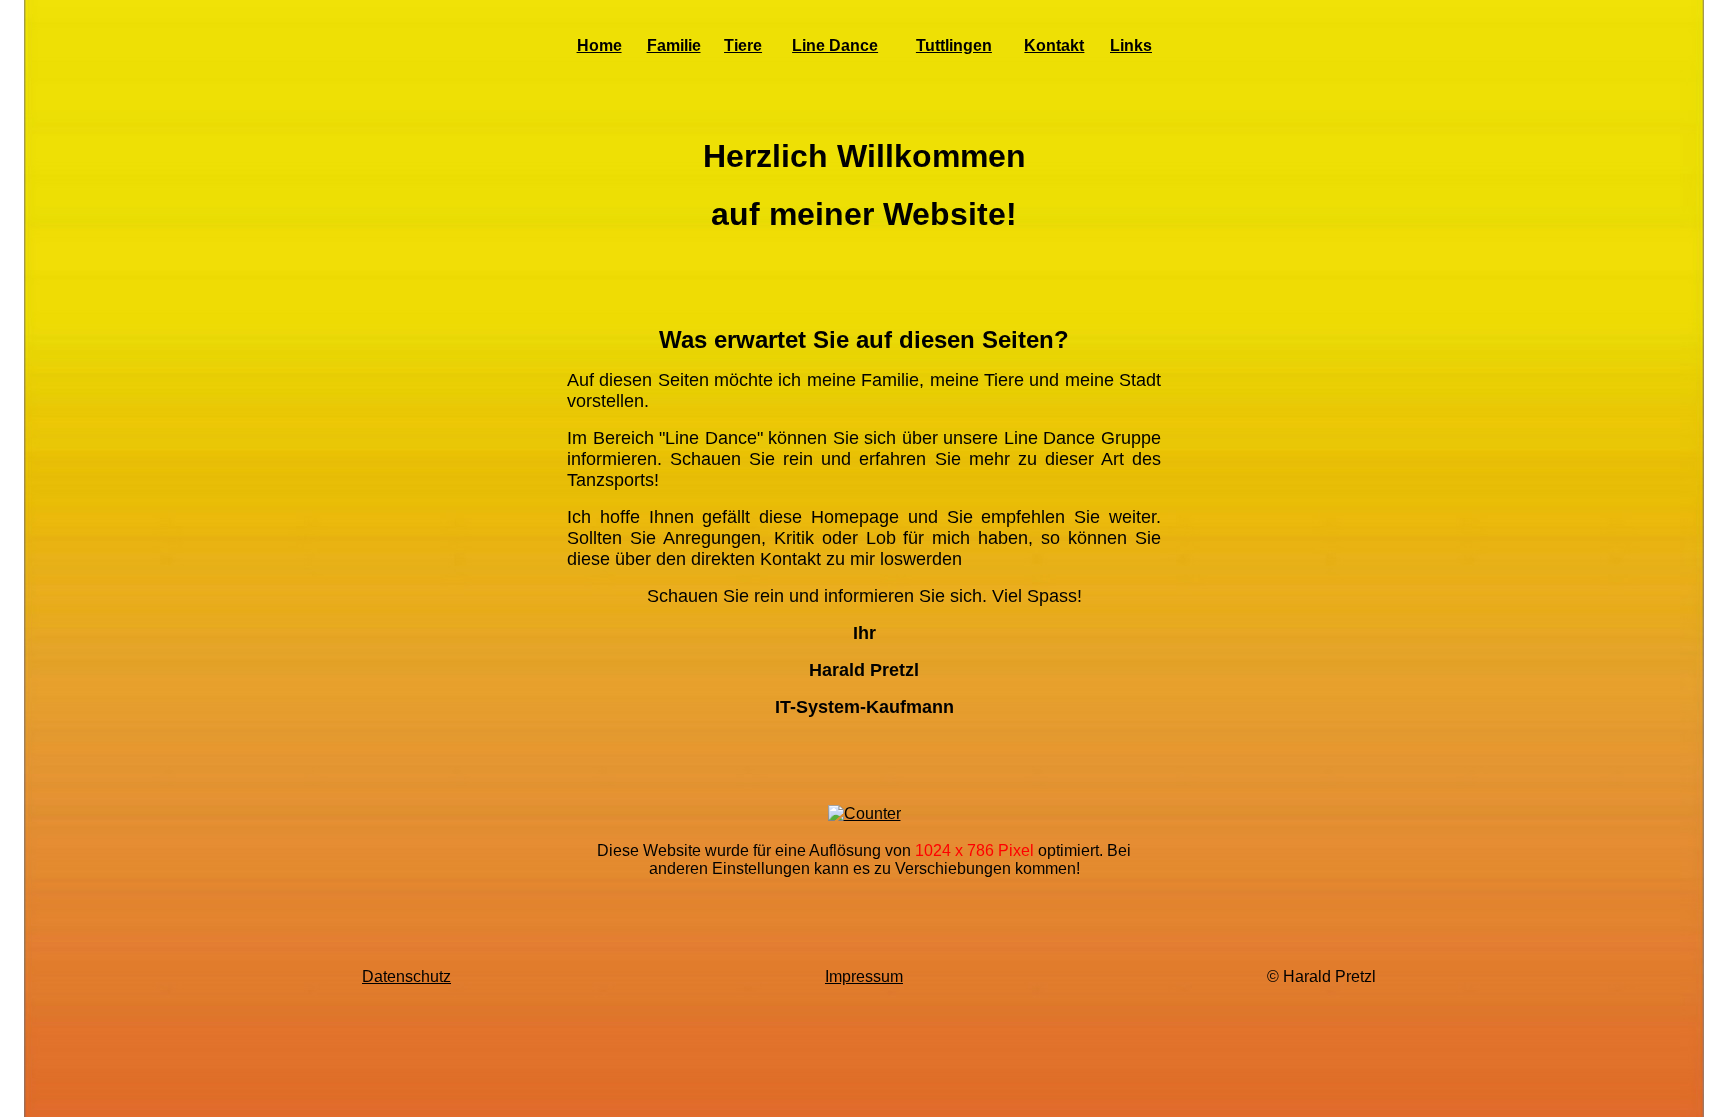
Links (1131, 45)
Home (599, 45)
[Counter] (864, 813)
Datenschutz (406, 976)
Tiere (743, 45)
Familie (674, 45)
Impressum (864, 976)
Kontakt (1054, 45)
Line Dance (835, 45)
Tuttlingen (954, 45)
